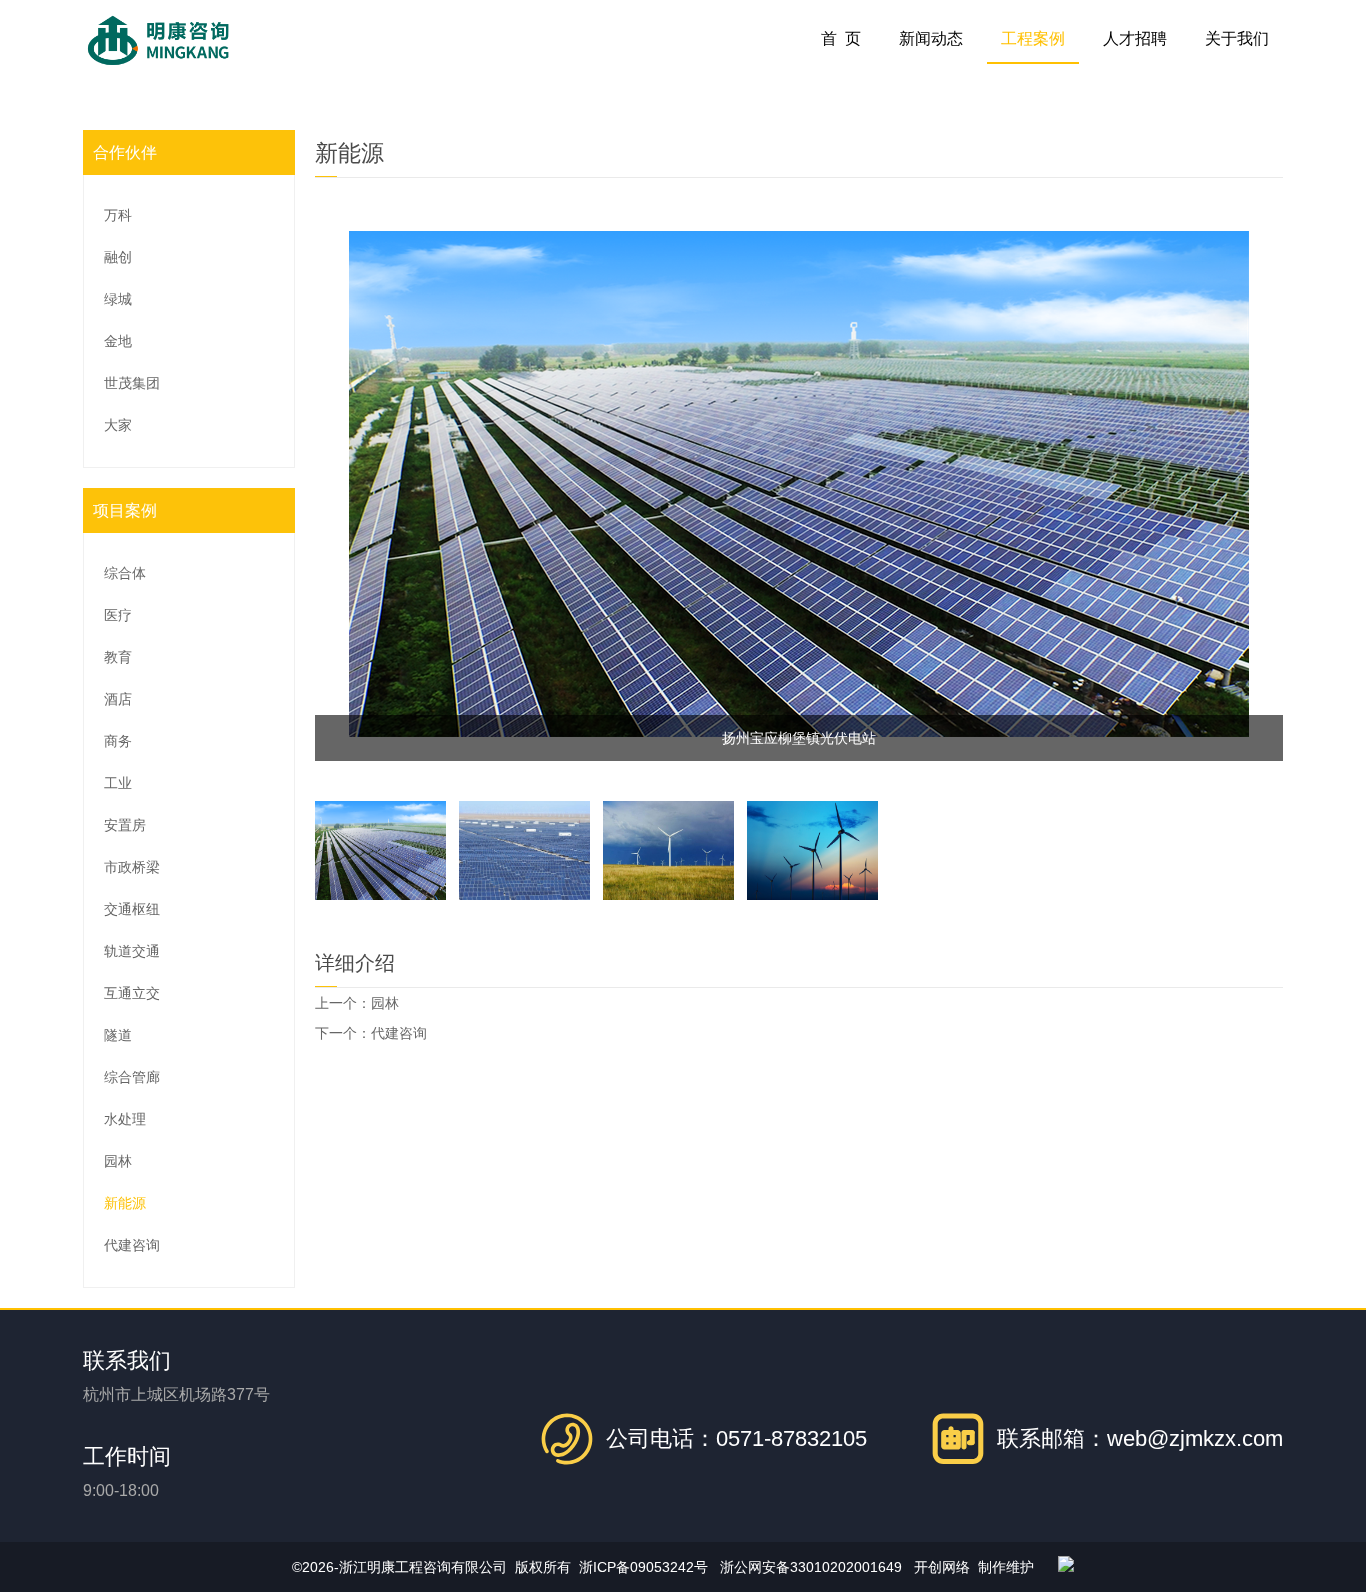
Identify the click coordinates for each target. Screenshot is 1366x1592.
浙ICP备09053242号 (643, 1567)
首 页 (841, 38)
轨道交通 (132, 951)
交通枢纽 (132, 909)
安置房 (125, 825)
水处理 (125, 1119)
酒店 (118, 699)
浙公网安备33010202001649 (811, 1567)
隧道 (118, 1035)
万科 (118, 215)
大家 (118, 425)
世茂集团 (132, 383)
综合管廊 (132, 1077)
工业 (118, 783)
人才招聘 (1135, 38)
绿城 (118, 299)
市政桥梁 (132, 867)
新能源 (125, 1203)
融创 (118, 257)
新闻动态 (931, 38)
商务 (118, 741)
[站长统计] (1066, 1567)
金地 (118, 341)
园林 (118, 1161)
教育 (118, 657)
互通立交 (132, 993)
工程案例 (1033, 38)
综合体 (125, 573)
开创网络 (942, 1567)
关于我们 (1237, 38)
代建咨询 (132, 1245)
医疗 (118, 615)
